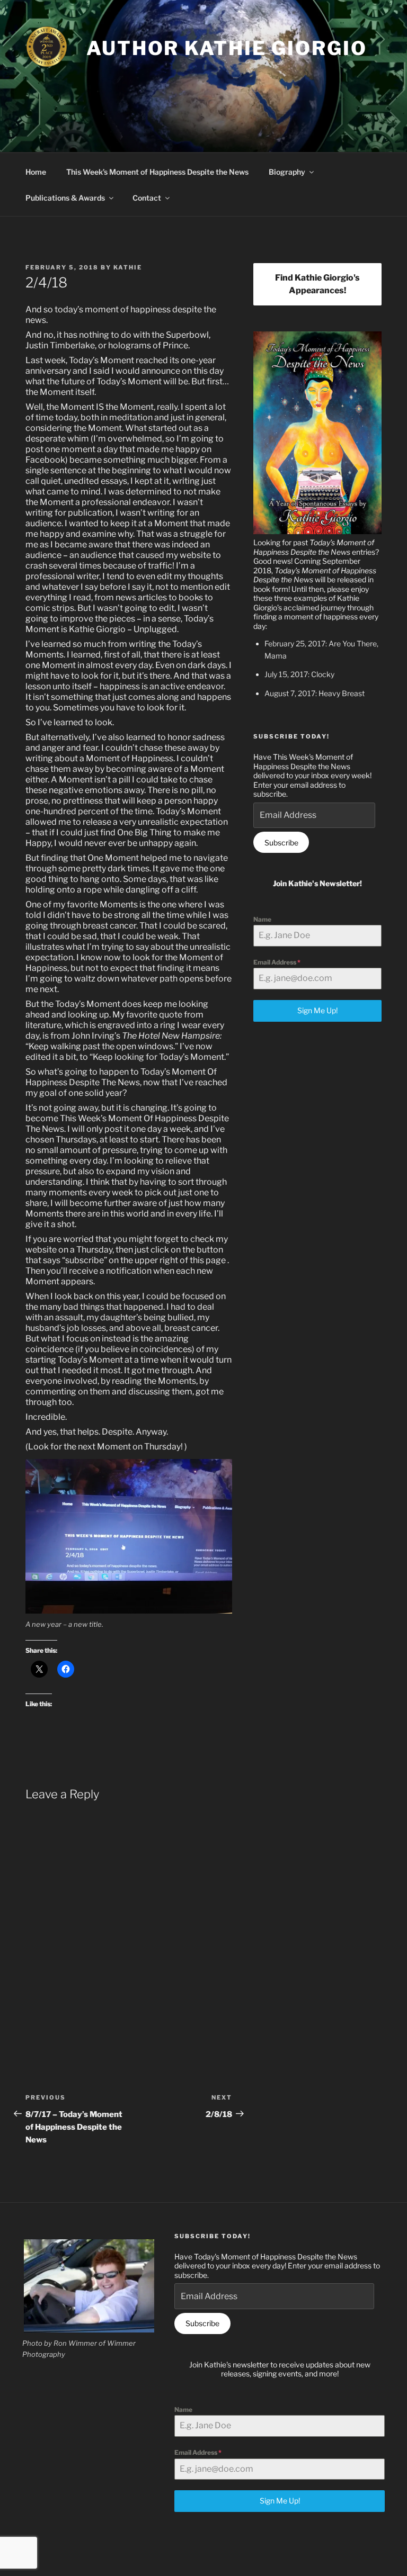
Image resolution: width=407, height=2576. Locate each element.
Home (36, 172)
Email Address (277, 962)
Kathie (128, 267)
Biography (287, 172)
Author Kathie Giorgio (227, 48)
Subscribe (281, 843)
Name (262, 919)
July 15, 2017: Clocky (299, 674)
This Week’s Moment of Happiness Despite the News (157, 172)
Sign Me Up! (317, 1010)
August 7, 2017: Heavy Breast (315, 693)
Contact (147, 198)
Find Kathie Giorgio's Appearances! (317, 284)
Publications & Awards (65, 198)
